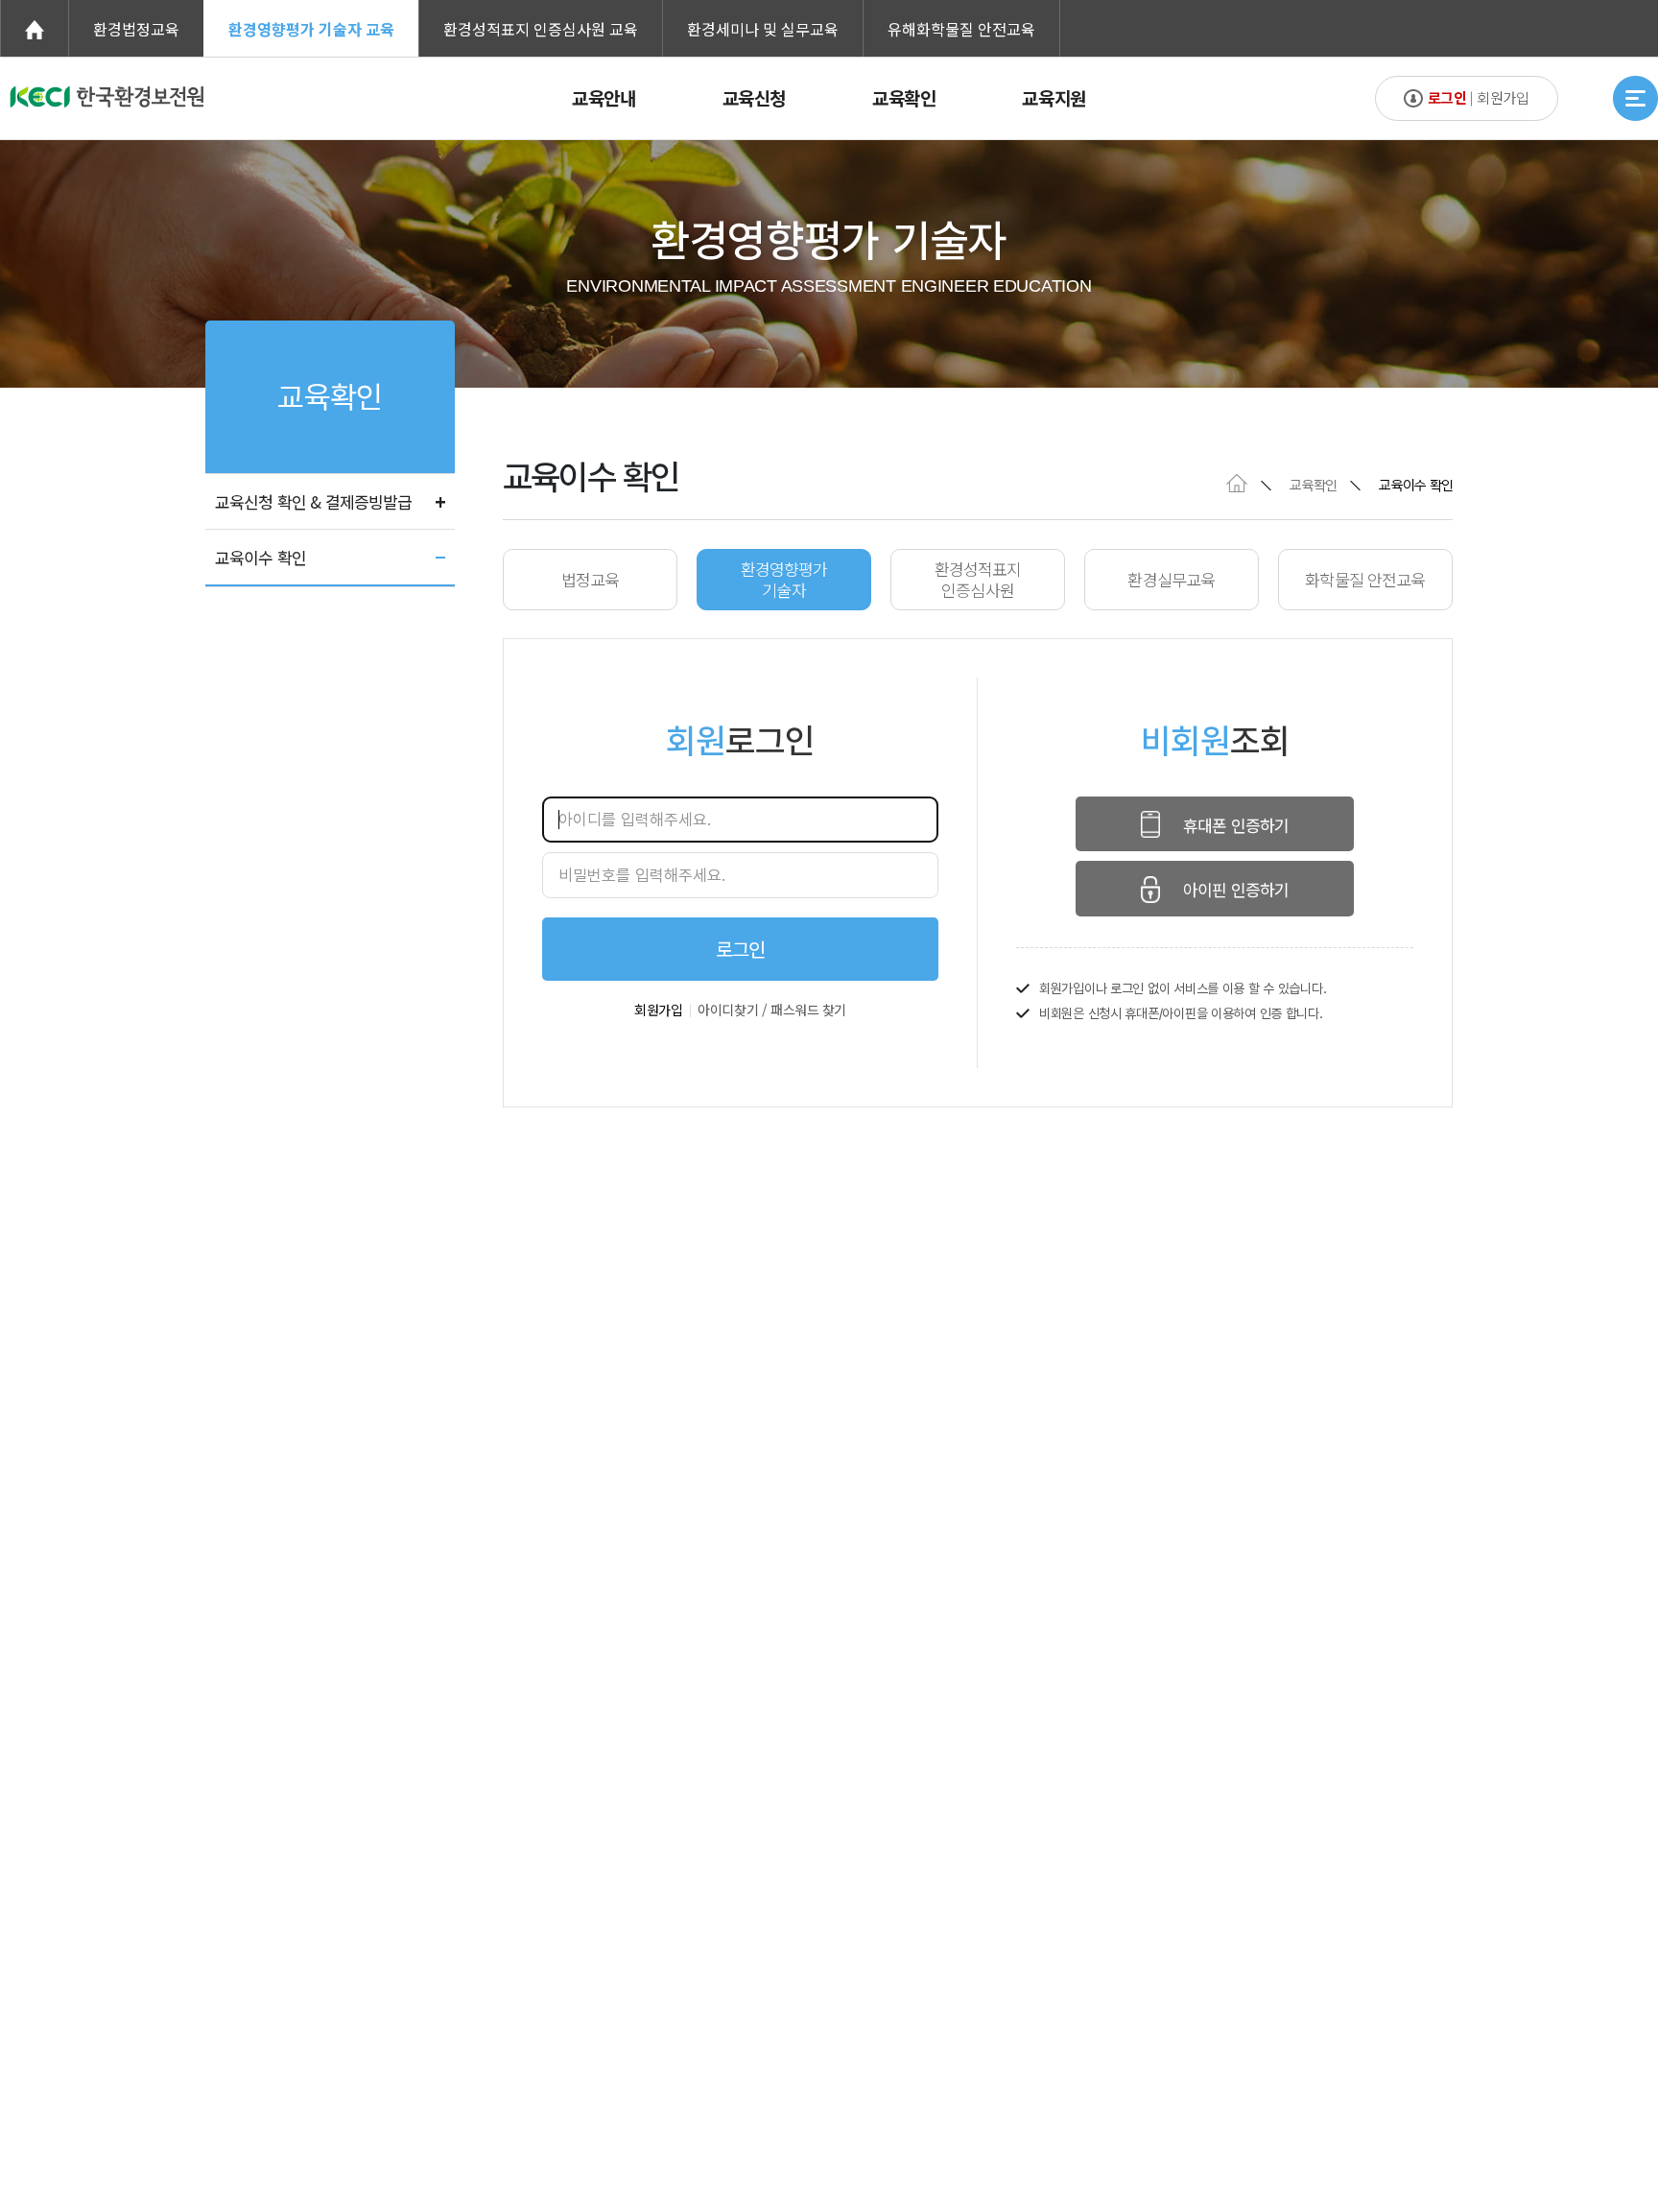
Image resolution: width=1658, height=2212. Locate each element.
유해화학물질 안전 (961, 29)
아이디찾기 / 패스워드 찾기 (772, 1010)
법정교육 (136, 29)
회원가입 (658, 1010)
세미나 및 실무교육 (763, 29)
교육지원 (1054, 97)
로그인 (740, 949)
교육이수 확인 (261, 557)
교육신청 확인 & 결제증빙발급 (313, 501)
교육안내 (604, 97)
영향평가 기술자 (311, 29)
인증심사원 (541, 29)
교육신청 (754, 97)
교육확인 (904, 97)
